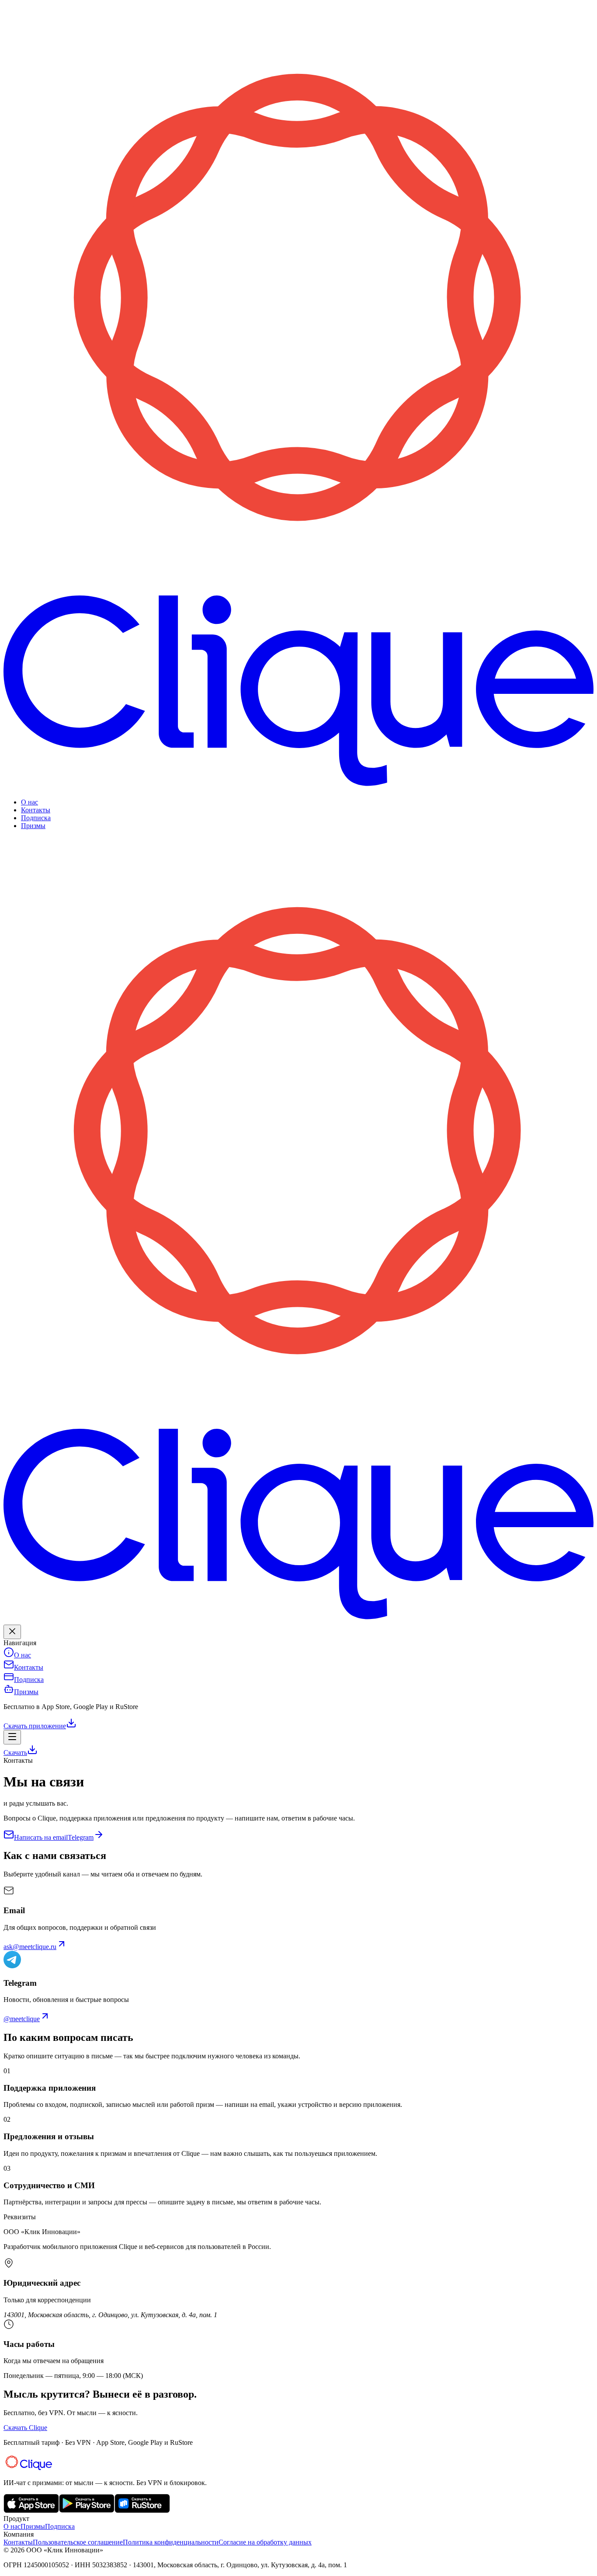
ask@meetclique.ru (30, 1947)
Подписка (36, 818)
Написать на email (41, 1837)
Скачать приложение (35, 1726)
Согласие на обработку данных (265, 2542)
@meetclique (22, 2019)
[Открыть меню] (12, 1737)
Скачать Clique (25, 2428)
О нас (30, 802)
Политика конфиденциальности (171, 2542)
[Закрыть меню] (12, 1632)
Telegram (81, 1837)
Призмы (33, 826)
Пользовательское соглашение (78, 2542)
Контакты (36, 810)
